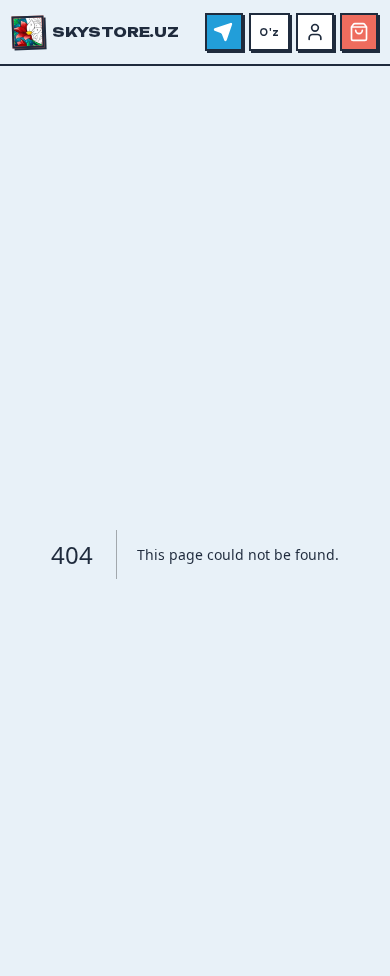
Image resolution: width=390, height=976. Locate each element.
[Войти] (315, 32)
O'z (269, 32)
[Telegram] (224, 32)
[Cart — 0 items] (359, 32)
